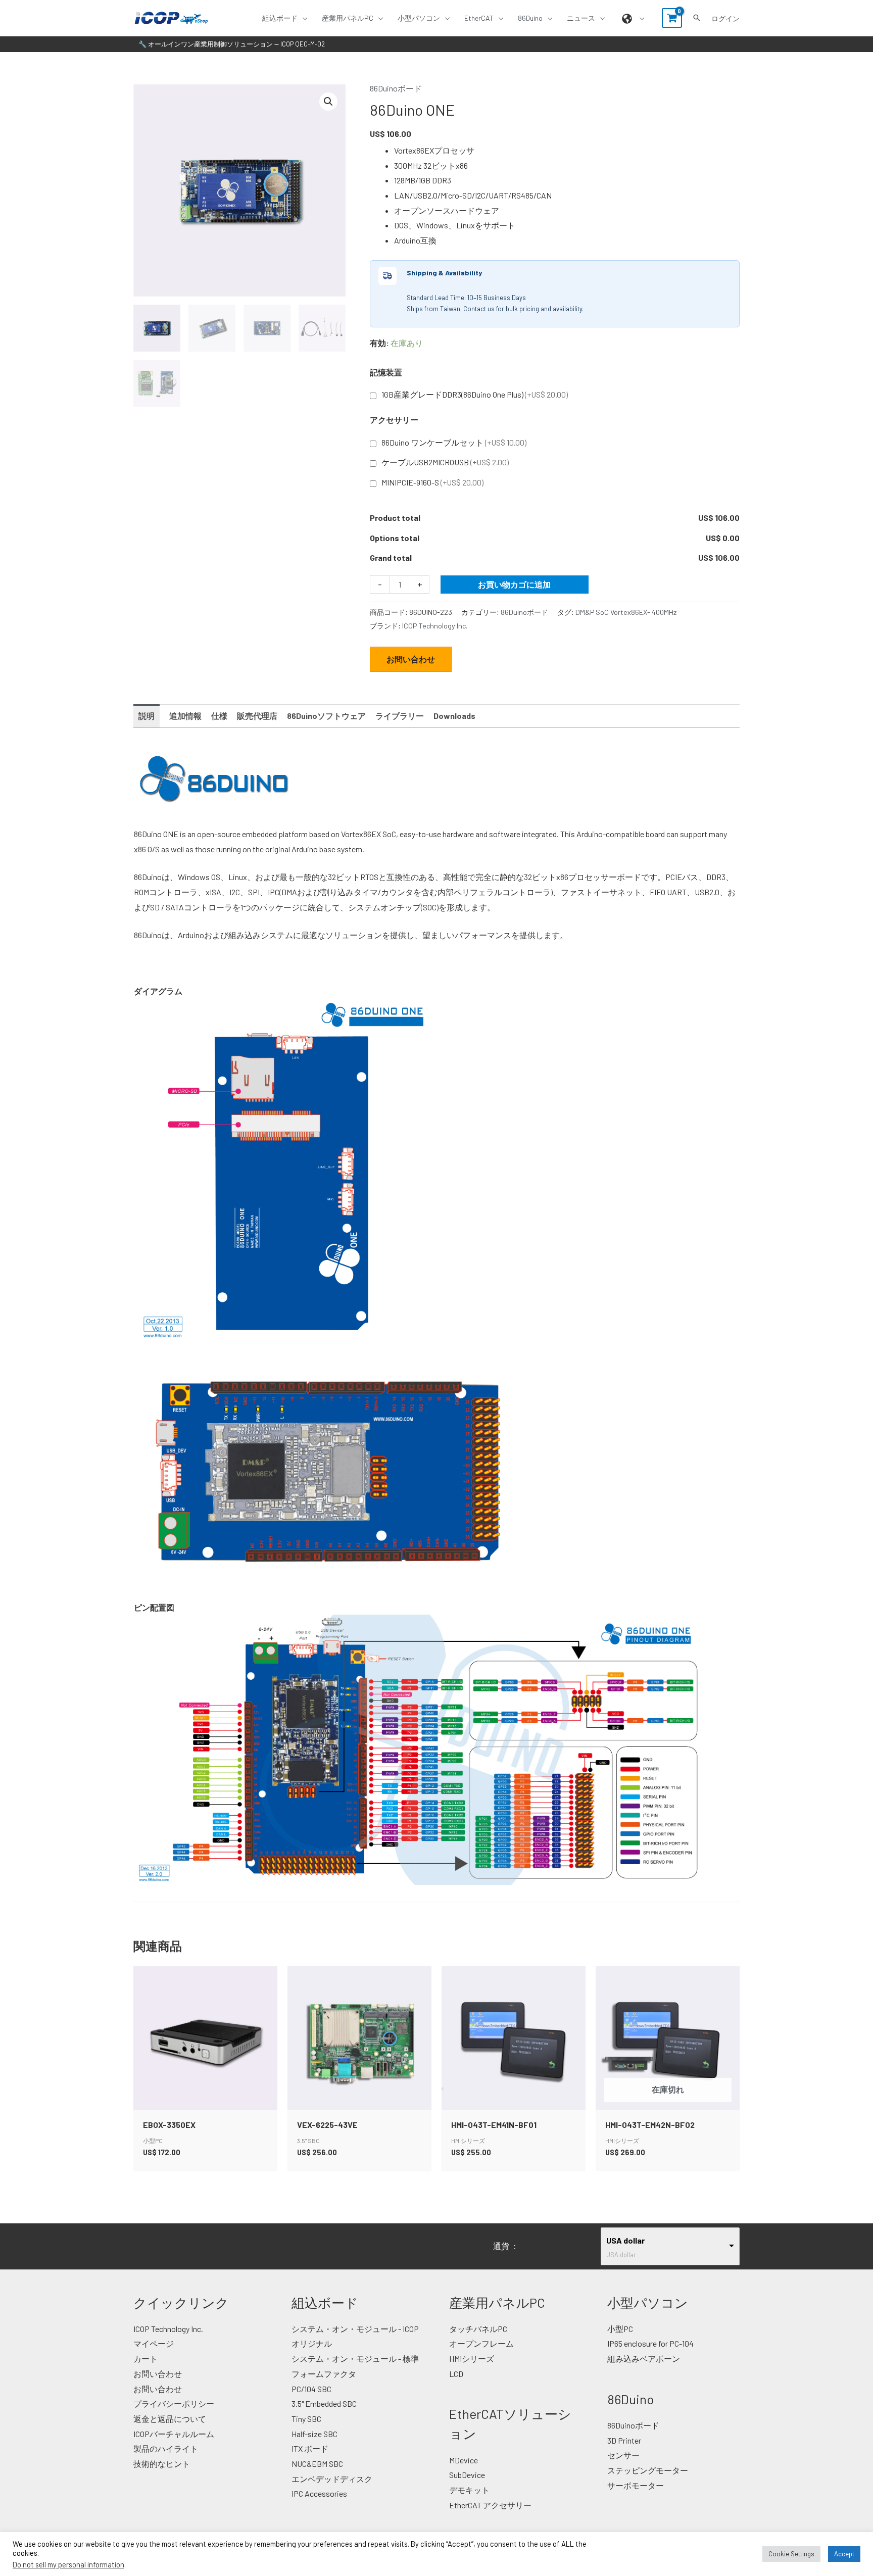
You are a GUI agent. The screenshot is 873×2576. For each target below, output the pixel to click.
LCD (456, 2374)
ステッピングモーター (648, 2470)
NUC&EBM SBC (317, 2464)
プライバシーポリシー (174, 2403)
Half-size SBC (314, 2434)
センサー (623, 2455)
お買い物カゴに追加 (514, 584)
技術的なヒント (162, 2464)
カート (145, 2359)
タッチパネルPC (478, 2329)
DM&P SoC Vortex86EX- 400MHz (626, 612)
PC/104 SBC (311, 2389)
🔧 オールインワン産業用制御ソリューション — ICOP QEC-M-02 (232, 44)
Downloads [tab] (454, 716)
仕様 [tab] (219, 716)
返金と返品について (170, 2419)
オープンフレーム (481, 2343)
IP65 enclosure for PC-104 (650, 2343)
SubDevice (467, 2475)
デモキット (469, 2490)
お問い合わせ (411, 659)
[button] (303, 18)
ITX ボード (310, 2448)
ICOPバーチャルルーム (174, 2434)
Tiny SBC (306, 2419)
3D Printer (624, 2440)
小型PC (620, 2329)
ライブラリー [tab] (400, 716)
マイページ (154, 2343)
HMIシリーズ (472, 2359)
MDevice (464, 2460)
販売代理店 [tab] (257, 716)
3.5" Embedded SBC (324, 2403)
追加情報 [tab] (185, 716)
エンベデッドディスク (332, 2479)
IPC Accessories (319, 2493)
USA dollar (625, 2240)
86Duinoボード (396, 88)
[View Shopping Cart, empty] (672, 18)
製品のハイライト (166, 2448)
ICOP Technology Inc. (435, 626)
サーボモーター (636, 2485)
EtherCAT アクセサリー (490, 2505)
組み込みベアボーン (644, 2359)
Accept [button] (844, 2554)
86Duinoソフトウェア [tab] (326, 716)
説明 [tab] (147, 716)
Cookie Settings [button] (791, 2554)
